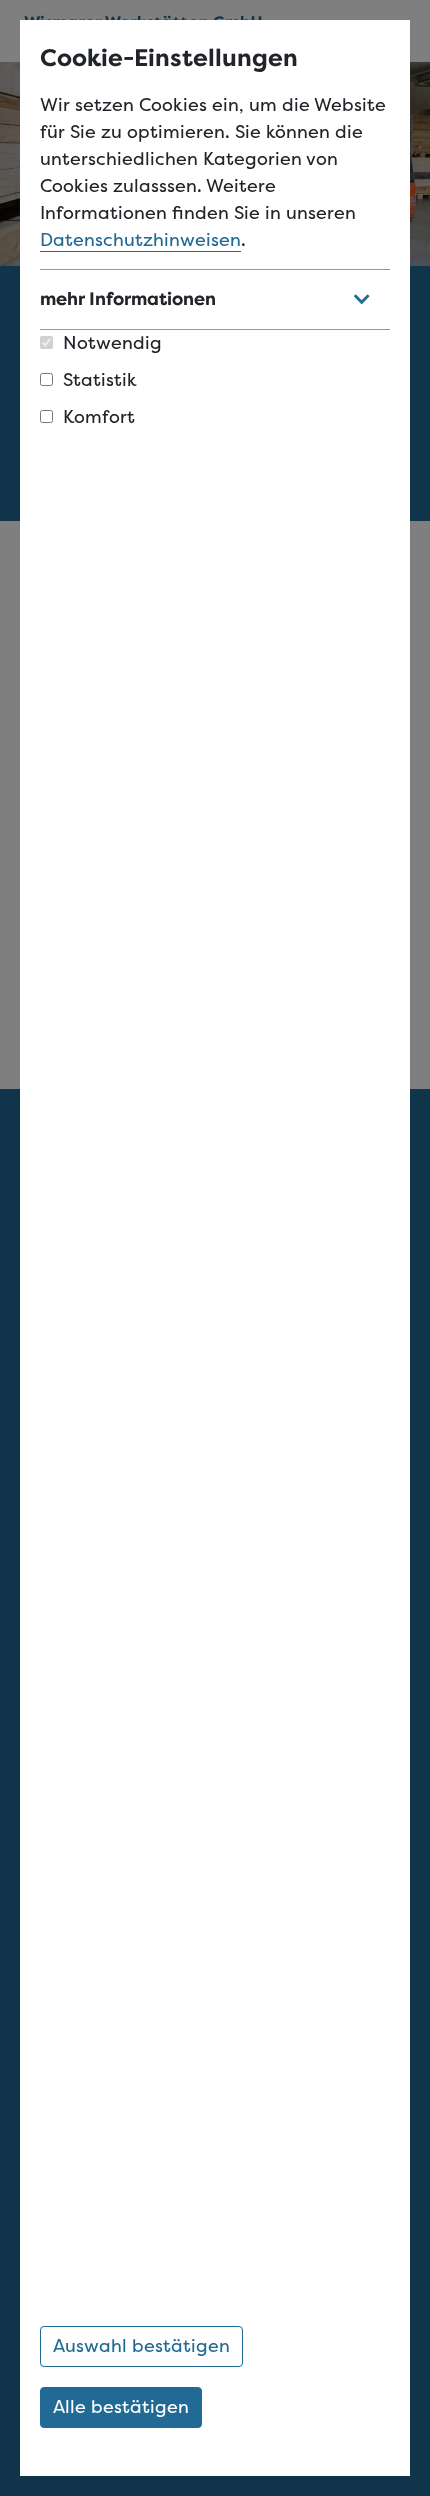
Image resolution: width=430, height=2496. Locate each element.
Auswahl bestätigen (141, 2346)
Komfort (99, 417)
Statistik (100, 380)
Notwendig (112, 343)
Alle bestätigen (121, 2407)
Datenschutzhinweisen (140, 240)
